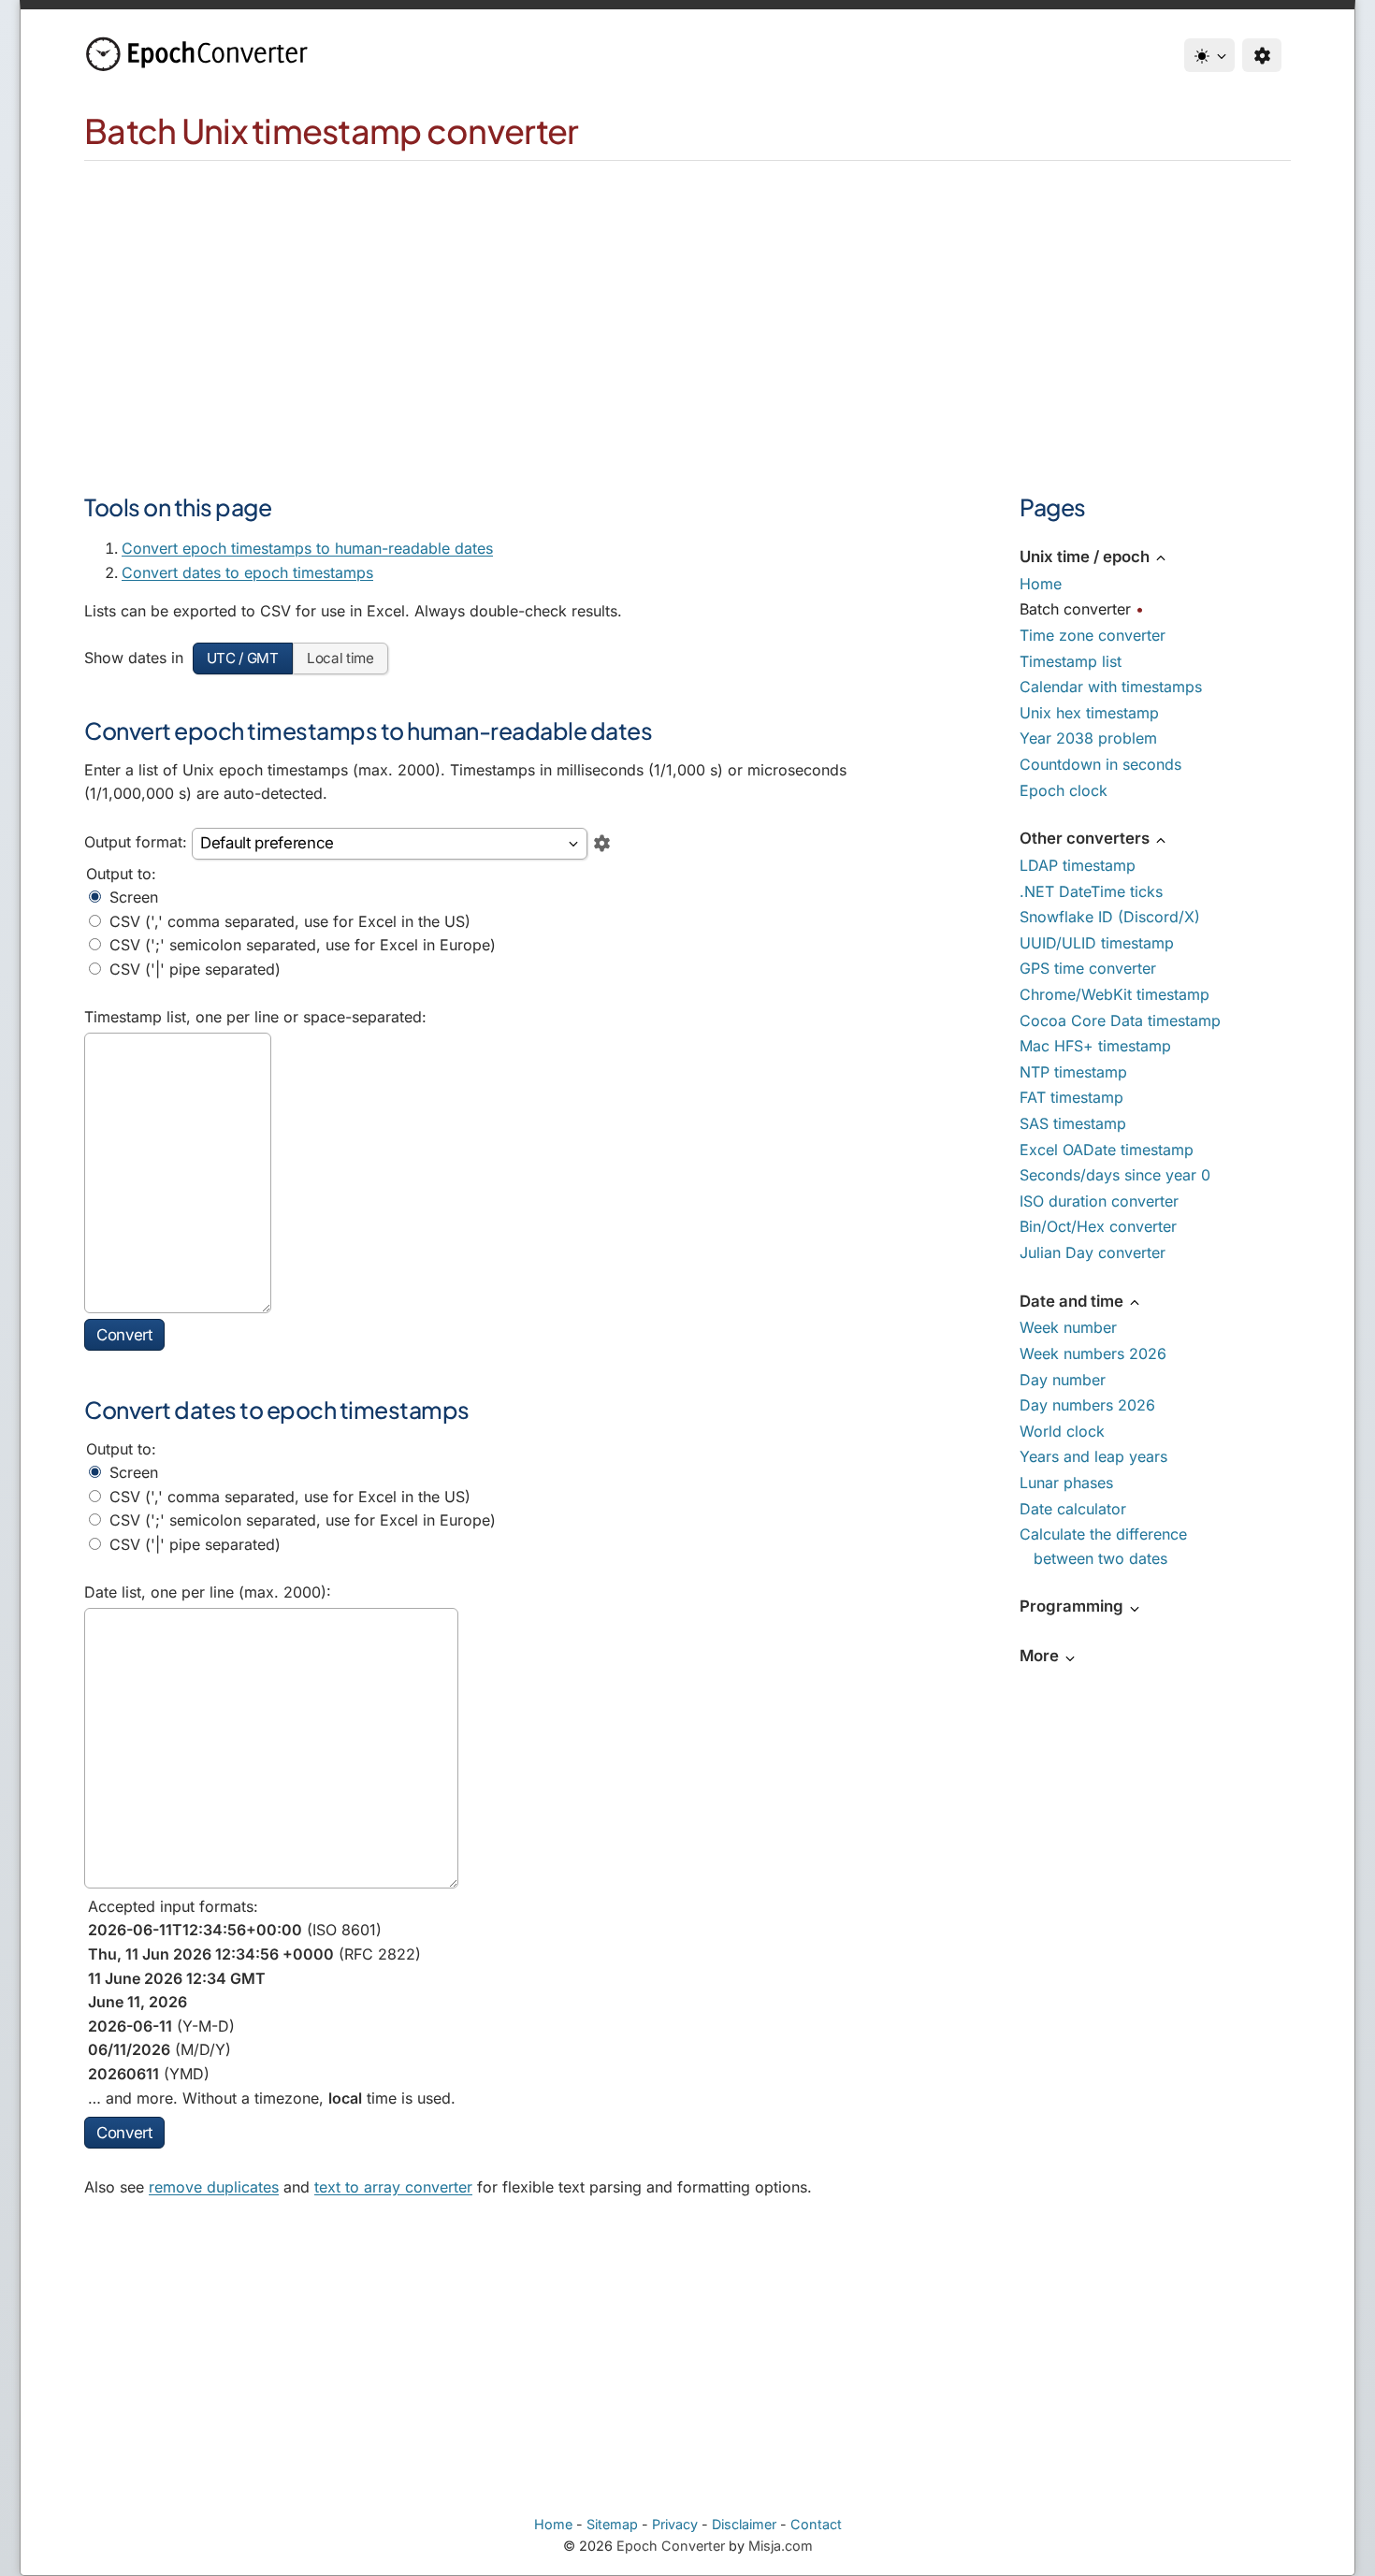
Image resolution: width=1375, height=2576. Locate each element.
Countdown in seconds (1100, 764)
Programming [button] (1073, 1606)
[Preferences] (1262, 55)
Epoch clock (1064, 790)
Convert (124, 1335)
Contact (816, 2524)
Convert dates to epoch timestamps (247, 572)
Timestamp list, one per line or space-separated (253, 1017)
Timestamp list (1071, 661)
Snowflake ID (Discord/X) (1110, 917)
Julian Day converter (1093, 1252)
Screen (131, 897)
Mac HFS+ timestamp (1095, 1046)
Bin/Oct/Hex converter (1098, 1226)
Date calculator (1073, 1509)
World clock (1062, 1431)
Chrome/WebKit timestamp (1114, 994)
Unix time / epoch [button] (1086, 557)
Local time (340, 658)
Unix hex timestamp (1089, 713)
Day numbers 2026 (1087, 1405)
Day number (1063, 1380)
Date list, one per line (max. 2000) (205, 1592)
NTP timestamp (1073, 1072)
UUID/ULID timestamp (1097, 943)
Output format (133, 842)
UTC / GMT (243, 658)
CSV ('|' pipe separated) (193, 969)
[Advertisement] (687, 301)
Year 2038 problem (1088, 738)
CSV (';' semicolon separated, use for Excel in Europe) (300, 945)
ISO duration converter (1099, 1201)
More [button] (1041, 1656)
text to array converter (393, 2187)
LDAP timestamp (1078, 865)
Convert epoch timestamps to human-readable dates (307, 548)
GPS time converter (1088, 968)
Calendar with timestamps (1111, 687)
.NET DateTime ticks (1091, 891)
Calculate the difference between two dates (1103, 1546)
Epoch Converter (671, 2546)
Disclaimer (744, 2524)
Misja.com (781, 2546)
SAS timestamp (1073, 1123)
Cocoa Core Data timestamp (1120, 1020)
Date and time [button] (1073, 1301)
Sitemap (612, 2524)
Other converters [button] (1086, 838)
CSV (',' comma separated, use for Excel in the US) (288, 921)
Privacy (675, 2524)
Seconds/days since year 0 (1115, 1175)
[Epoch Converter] (201, 54)
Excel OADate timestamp (1107, 1150)
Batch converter (1075, 609)
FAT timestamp (1071, 1097)
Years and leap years (1093, 1456)
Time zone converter (1093, 635)
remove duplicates (214, 2187)
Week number (1068, 1327)
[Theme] (1209, 55)
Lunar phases (1066, 1483)
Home (1041, 584)
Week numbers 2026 (1093, 1353)
